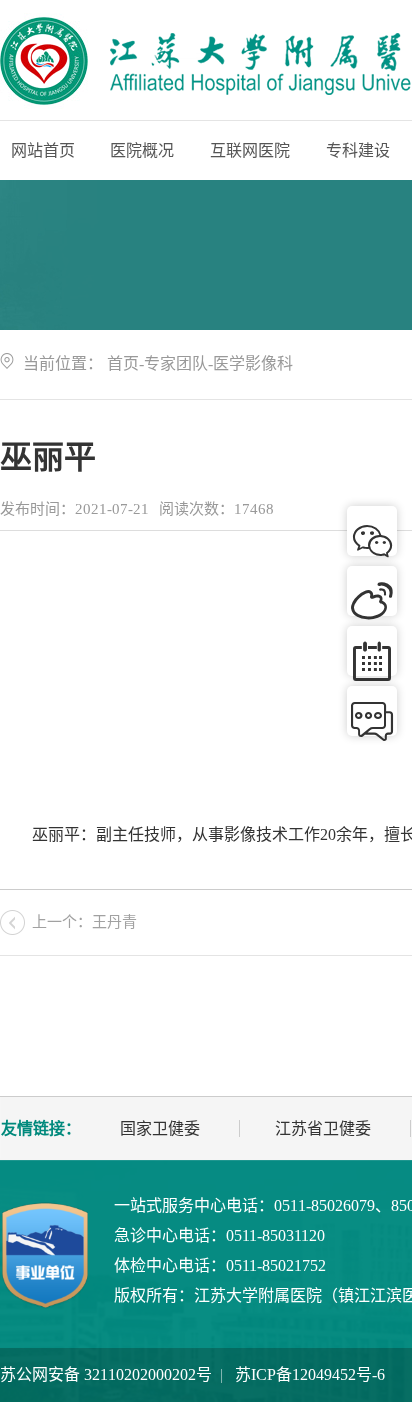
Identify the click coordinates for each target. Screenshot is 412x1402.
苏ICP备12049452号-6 (310, 1374)
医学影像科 (253, 363)
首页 (123, 363)
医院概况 (142, 150)
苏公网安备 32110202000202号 (106, 1374)
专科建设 (358, 150)
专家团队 (176, 363)
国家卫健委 (160, 1128)
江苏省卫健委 (323, 1128)
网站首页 (43, 150)
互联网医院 (250, 150)
